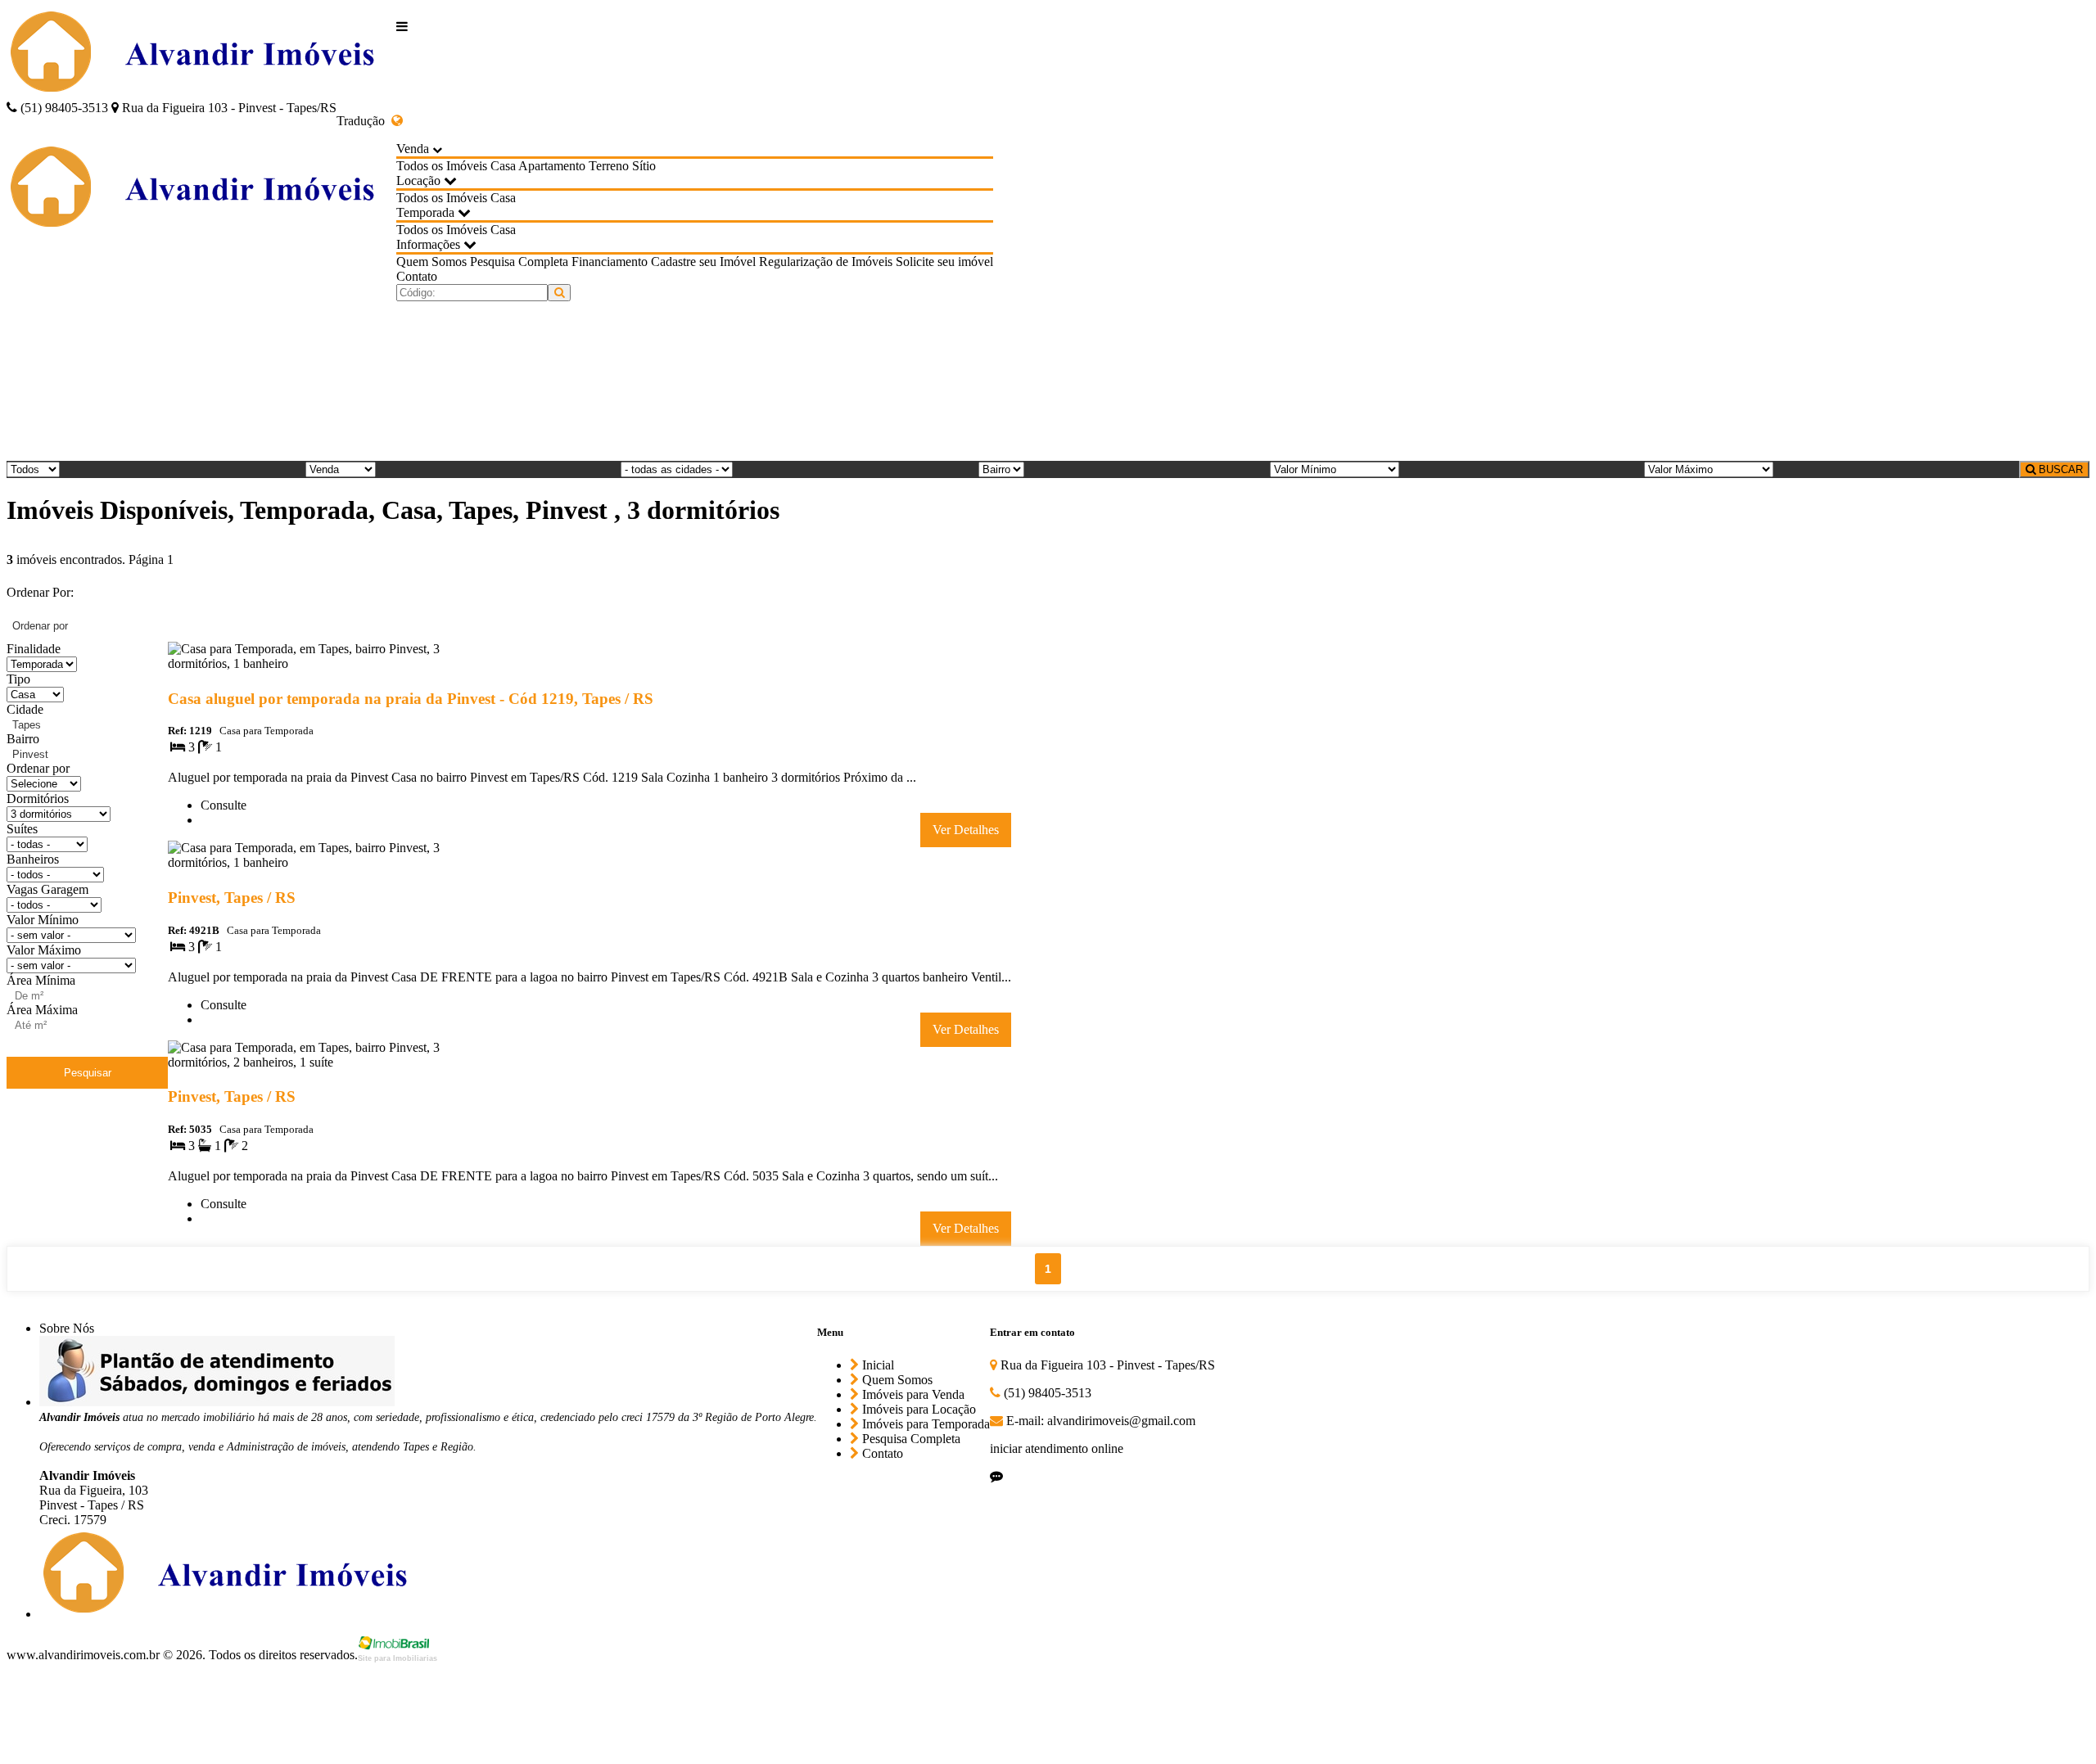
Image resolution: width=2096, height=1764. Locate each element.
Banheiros (33, 859)
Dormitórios (38, 799)
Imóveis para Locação (917, 1409)
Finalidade (34, 649)
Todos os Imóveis (442, 166)
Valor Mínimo (43, 920)
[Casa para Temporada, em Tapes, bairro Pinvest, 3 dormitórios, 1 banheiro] (320, 667)
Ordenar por (38, 768)
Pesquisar (88, 1073)
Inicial (876, 1365)
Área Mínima (41, 980)
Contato (417, 276)
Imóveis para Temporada (924, 1424)
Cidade (25, 709)
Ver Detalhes (966, 830)
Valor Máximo (44, 950)
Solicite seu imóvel (944, 262)
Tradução (364, 121)
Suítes (22, 829)
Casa (503, 166)
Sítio (644, 166)
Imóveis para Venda (912, 1394)
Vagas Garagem (47, 889)
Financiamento (610, 262)
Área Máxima (42, 1010)
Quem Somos (431, 262)
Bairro (23, 739)
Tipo (18, 679)
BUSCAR (2059, 469)
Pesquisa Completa (519, 262)
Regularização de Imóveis (826, 262)
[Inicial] (201, 54)
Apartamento (552, 166)
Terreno (609, 166)
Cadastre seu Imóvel (703, 262)
